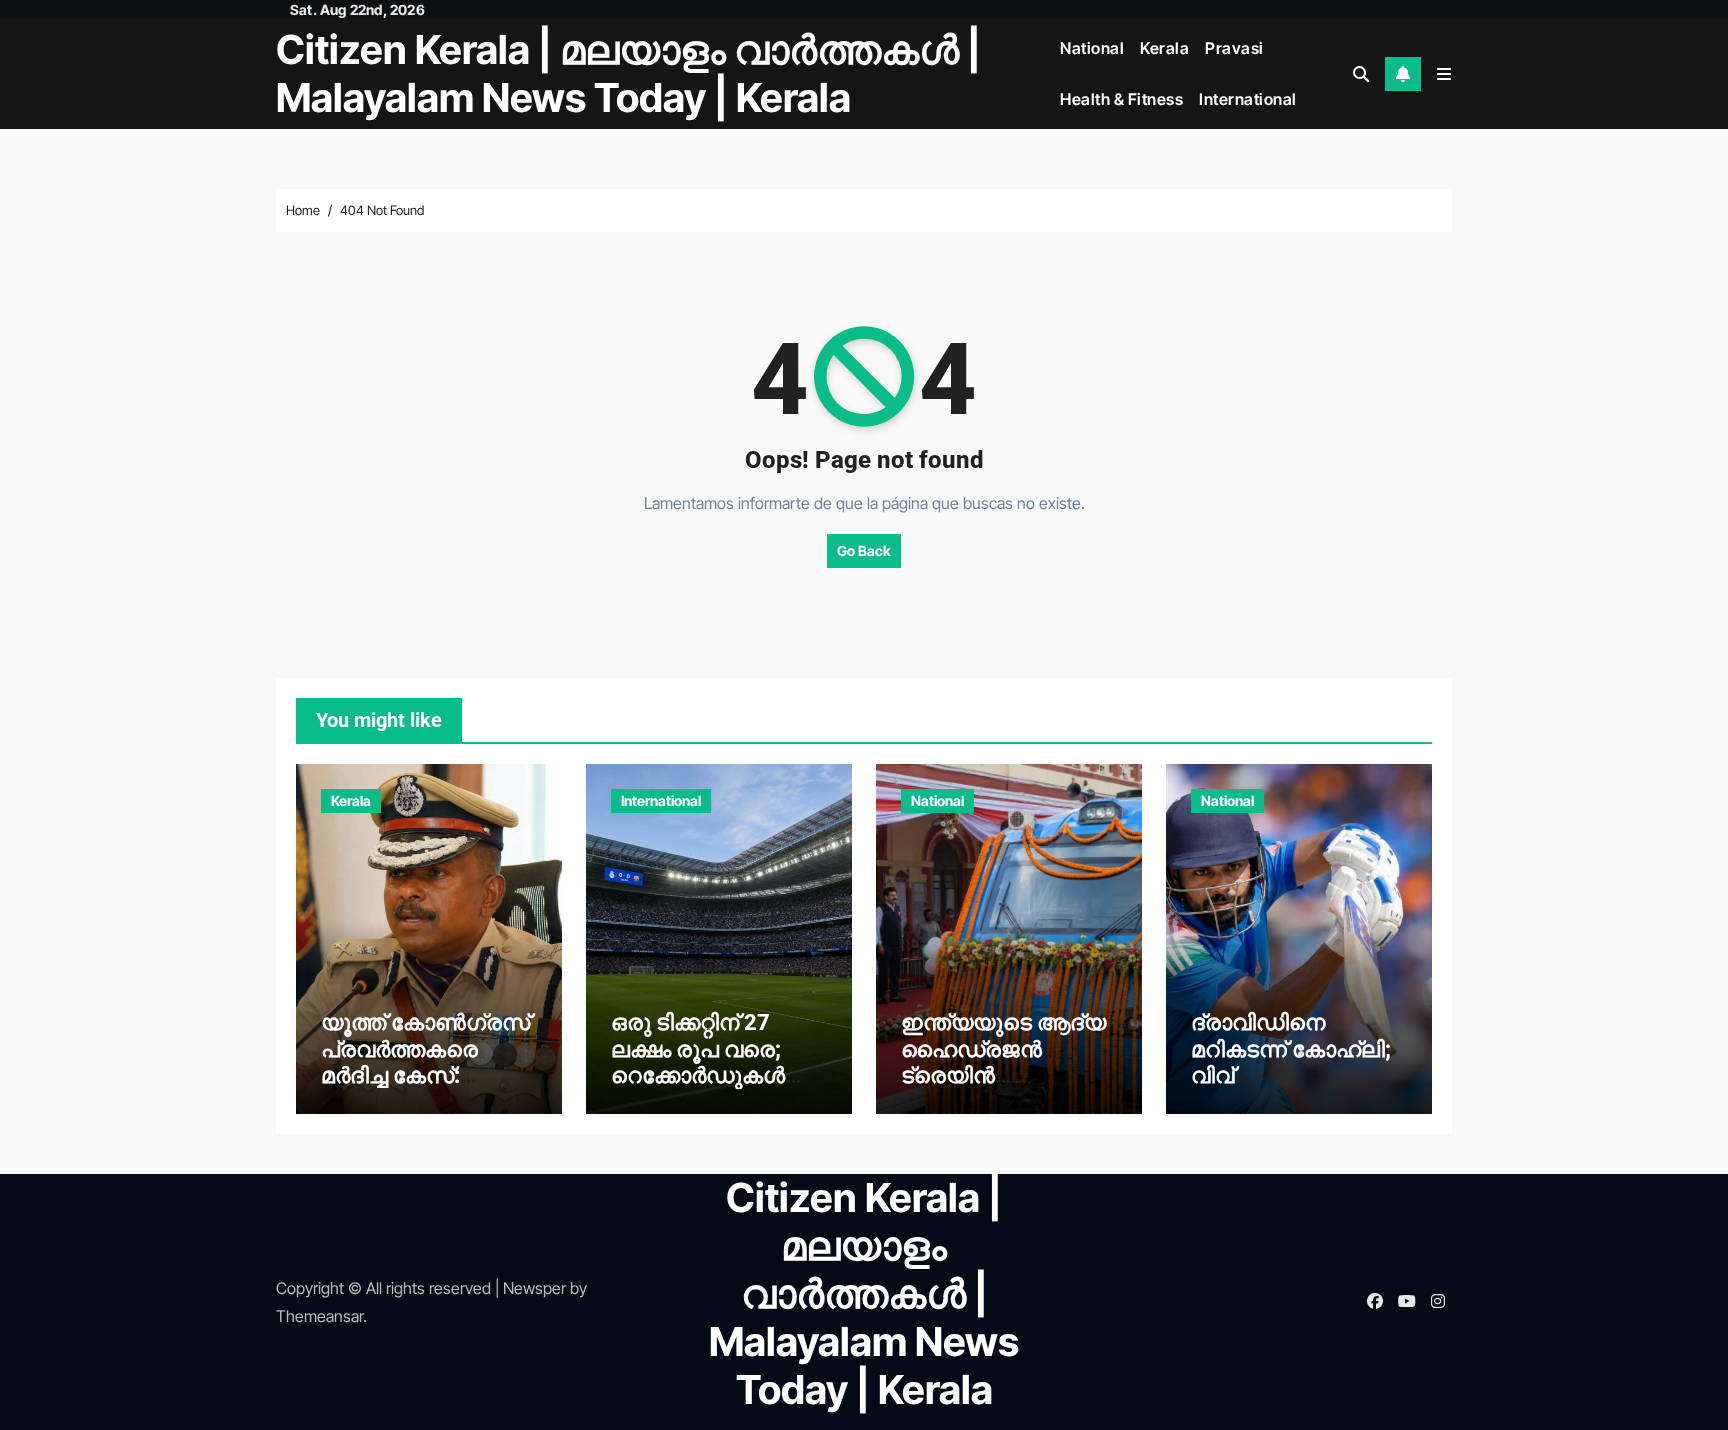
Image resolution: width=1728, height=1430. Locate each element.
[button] (1444, 74)
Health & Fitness (1121, 99)
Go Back (864, 550)
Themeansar (319, 1316)
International (1248, 99)
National (1092, 48)
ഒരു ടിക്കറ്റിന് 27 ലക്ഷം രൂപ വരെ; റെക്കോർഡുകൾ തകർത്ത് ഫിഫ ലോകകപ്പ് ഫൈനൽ (715, 1075)
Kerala (1164, 48)
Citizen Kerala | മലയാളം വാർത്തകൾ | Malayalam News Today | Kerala (628, 73)
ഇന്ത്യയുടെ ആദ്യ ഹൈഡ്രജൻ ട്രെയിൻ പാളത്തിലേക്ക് (1003, 1062)
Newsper (534, 1288)
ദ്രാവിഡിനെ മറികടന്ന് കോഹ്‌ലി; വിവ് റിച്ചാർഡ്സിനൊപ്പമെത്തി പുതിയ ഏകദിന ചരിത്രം (1291, 1088)
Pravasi (1234, 48)
